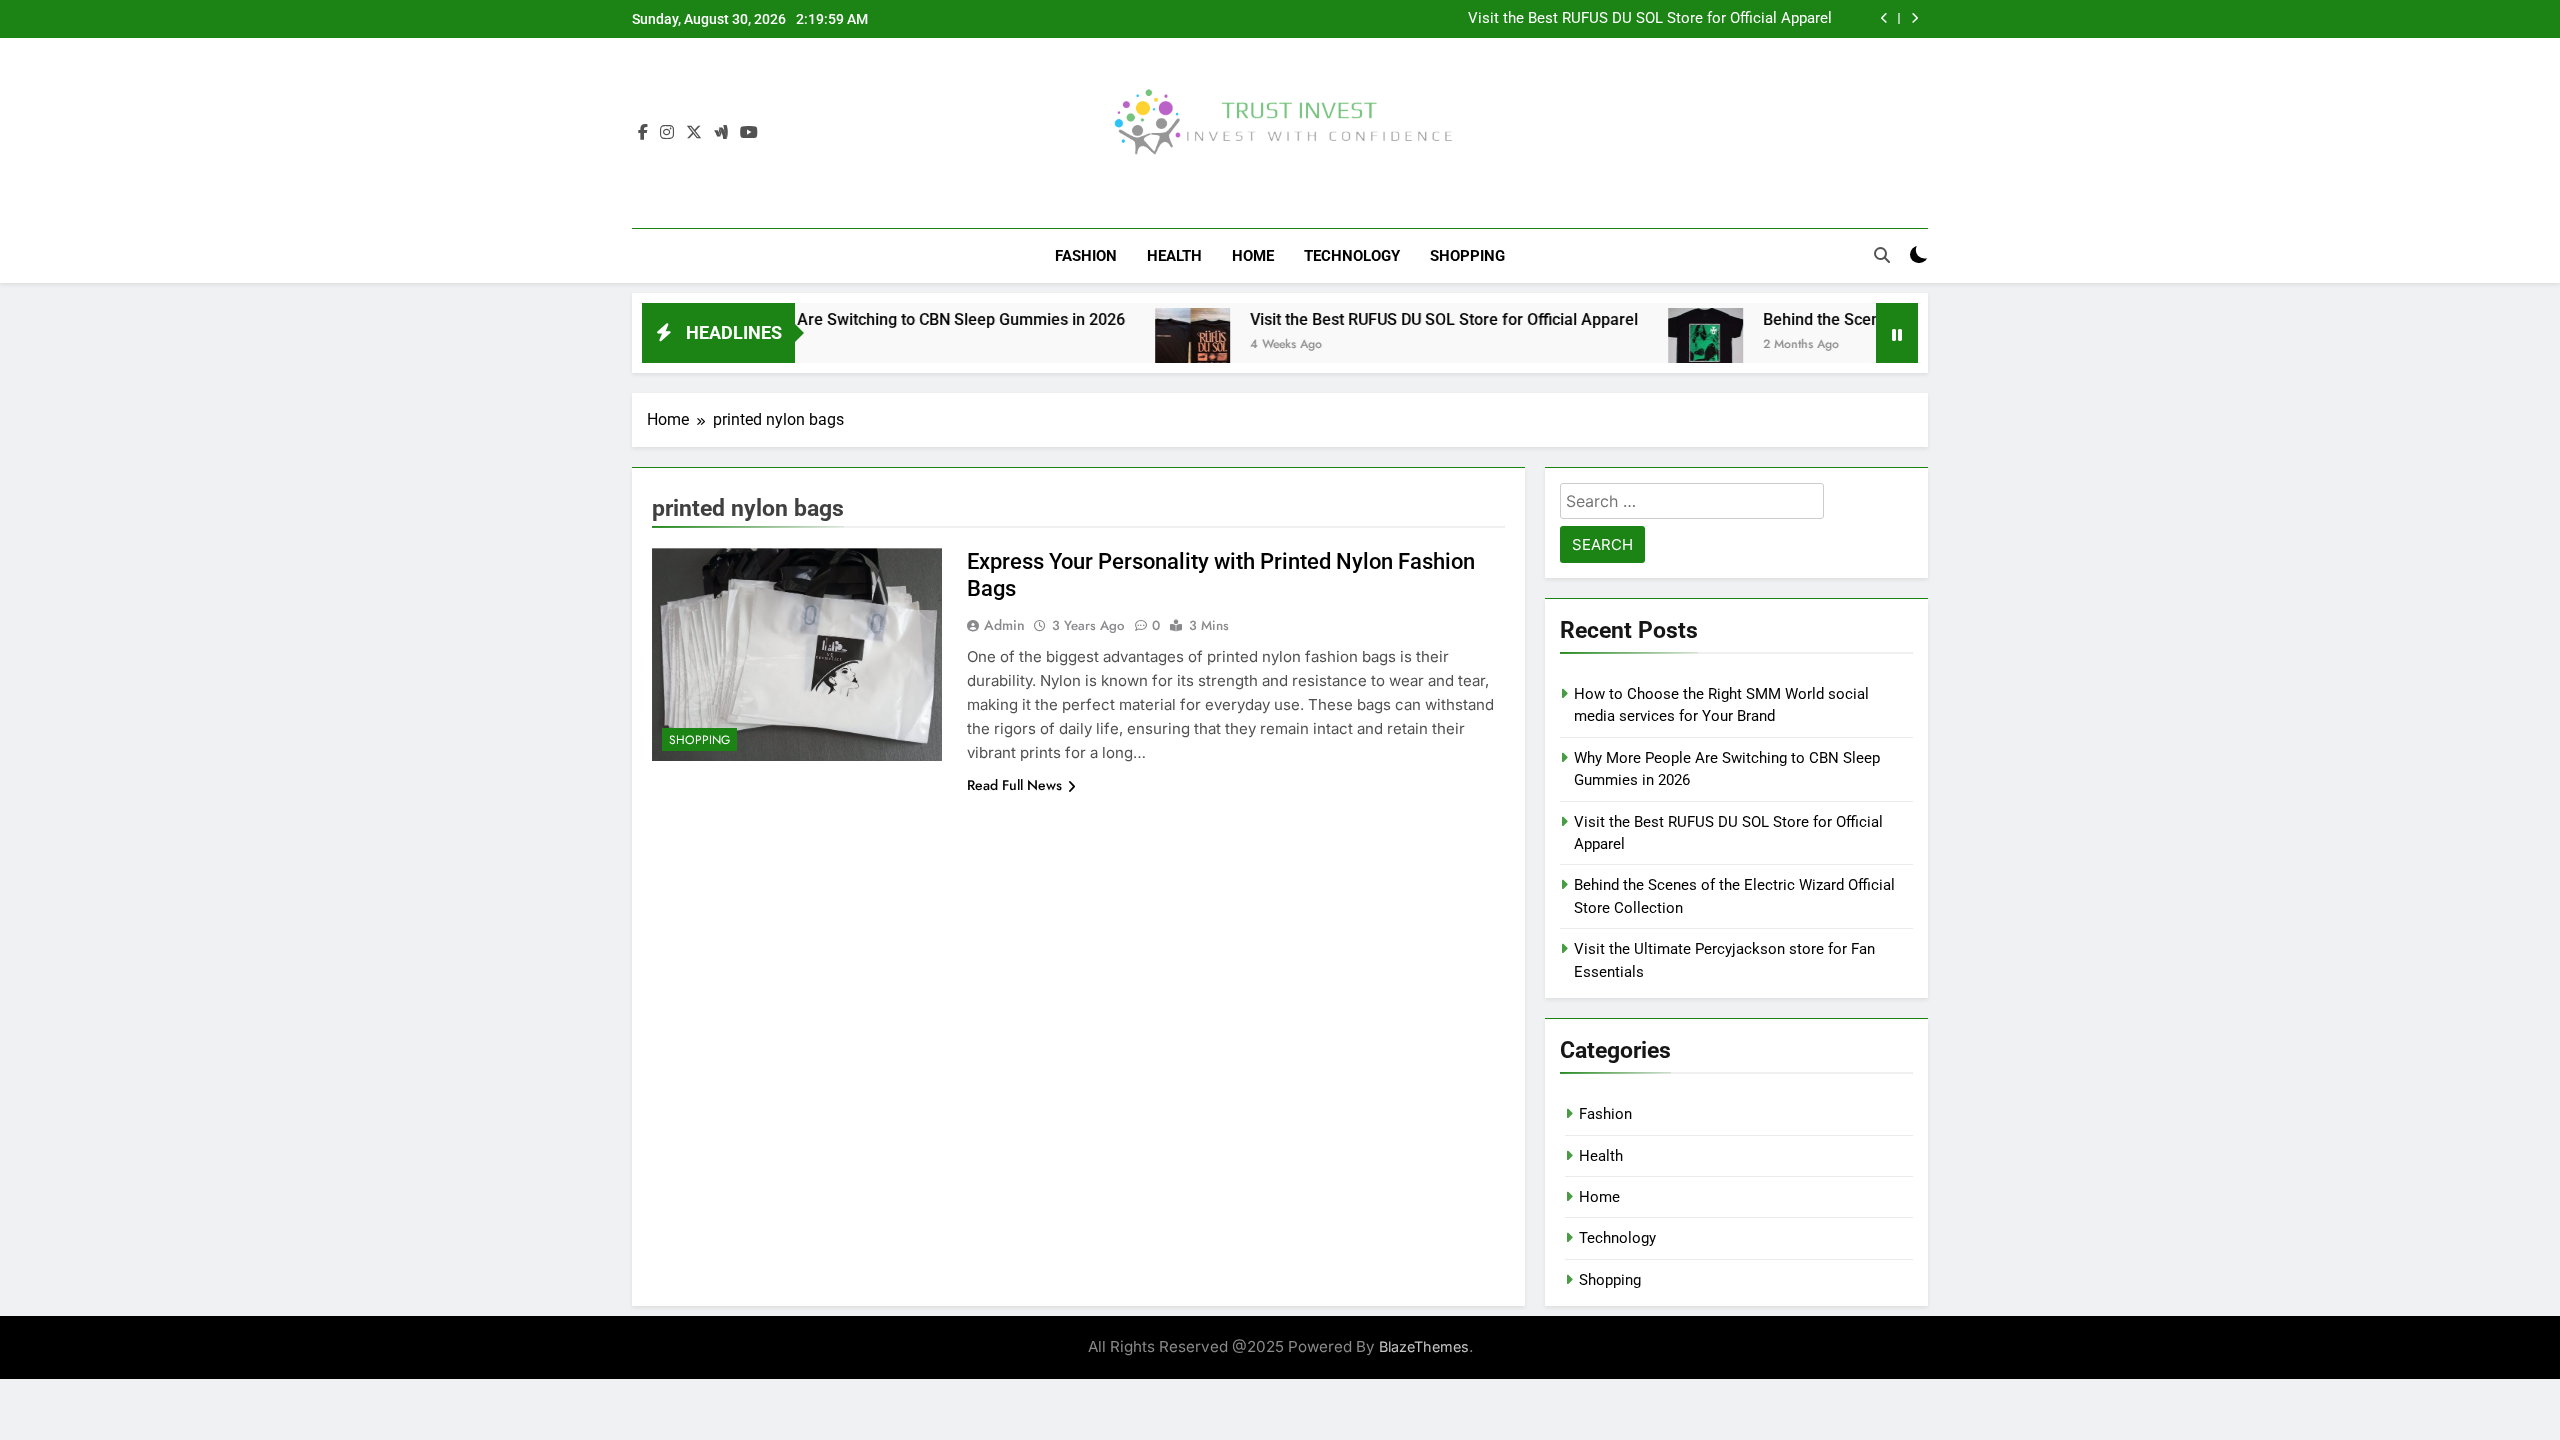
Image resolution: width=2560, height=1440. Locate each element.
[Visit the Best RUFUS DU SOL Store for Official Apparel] (1136, 345)
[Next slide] (1914, 18)
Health (1174, 256)
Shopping (1467, 256)
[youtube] (749, 133)
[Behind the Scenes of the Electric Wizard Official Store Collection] (1649, 345)
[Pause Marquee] (1897, 333)
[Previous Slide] (1884, 18)
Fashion (1086, 256)
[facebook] (643, 133)
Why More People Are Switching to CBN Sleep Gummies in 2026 (839, 319)
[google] (721, 133)
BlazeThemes (1424, 1346)
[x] (694, 133)
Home (1253, 256)
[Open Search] (1882, 255)
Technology (1352, 256)
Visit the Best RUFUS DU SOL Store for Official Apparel (1650, 19)
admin (1004, 625)
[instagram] (667, 133)
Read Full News (1014, 785)
